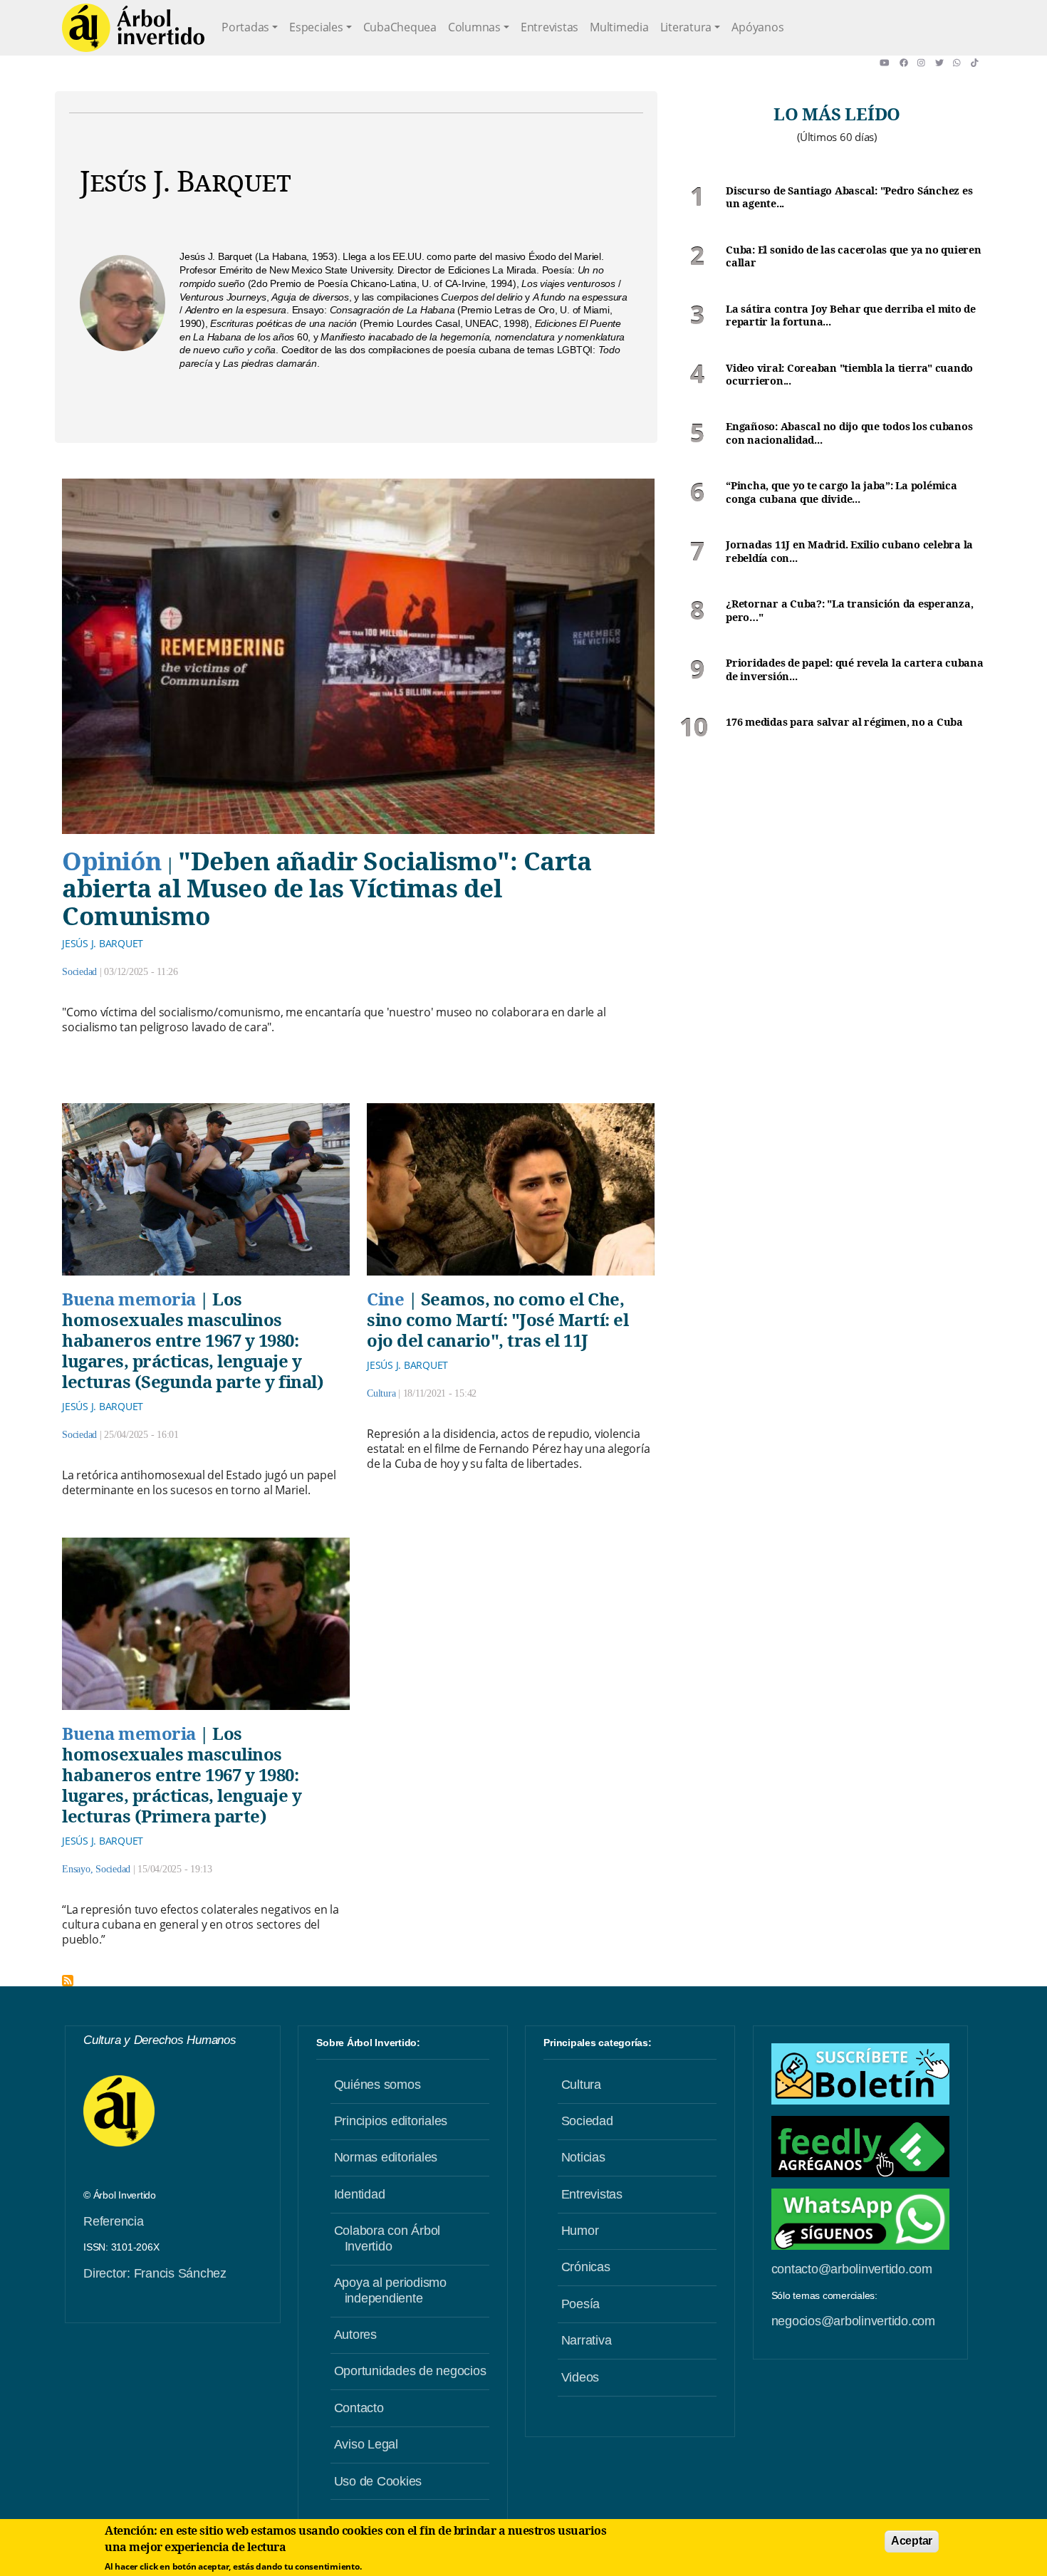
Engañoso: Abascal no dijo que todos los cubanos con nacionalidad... (849, 433)
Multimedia (619, 27)
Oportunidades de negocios (410, 2371)
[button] (889, 63)
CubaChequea (400, 27)
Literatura (686, 27)
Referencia (114, 2221)
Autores (355, 2335)
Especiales (316, 27)
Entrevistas (549, 27)
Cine (385, 1299)
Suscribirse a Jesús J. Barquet (68, 1981)
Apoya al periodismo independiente (390, 2290)
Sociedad (79, 972)
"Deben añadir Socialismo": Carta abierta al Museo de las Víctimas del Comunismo (327, 888)
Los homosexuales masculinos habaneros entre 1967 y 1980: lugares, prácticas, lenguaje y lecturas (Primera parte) (182, 1774)
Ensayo (76, 1869)
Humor (580, 2231)
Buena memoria (129, 1299)
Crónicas (586, 2267)
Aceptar (912, 2541)
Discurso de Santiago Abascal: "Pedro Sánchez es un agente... (849, 198)
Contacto (359, 2408)
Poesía (581, 2304)
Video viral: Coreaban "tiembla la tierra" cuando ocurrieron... (849, 375)
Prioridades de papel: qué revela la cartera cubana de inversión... (855, 670)
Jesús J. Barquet (103, 943)
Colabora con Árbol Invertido (387, 2238)
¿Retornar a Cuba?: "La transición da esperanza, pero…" (849, 611)
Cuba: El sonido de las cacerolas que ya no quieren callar (854, 257)
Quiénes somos (377, 2085)
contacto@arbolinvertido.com (852, 2269)
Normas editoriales (386, 2157)
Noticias (583, 2157)
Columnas (474, 27)
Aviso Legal (366, 2444)
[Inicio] (133, 28)
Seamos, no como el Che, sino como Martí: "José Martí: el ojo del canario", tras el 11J (498, 1319)
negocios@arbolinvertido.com (853, 2321)
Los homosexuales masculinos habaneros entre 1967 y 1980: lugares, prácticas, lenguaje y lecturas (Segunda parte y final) (193, 1340)
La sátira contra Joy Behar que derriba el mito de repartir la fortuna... (851, 316)
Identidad (360, 2194)
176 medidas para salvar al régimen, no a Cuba (844, 722)
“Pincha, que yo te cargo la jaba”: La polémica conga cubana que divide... (842, 492)
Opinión (112, 860)
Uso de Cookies (378, 2481)
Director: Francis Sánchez (155, 2273)
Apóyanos (757, 27)
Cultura (381, 1393)
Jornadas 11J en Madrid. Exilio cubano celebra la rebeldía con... (849, 552)
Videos (580, 2377)
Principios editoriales (391, 2121)
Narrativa (587, 2340)
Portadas (245, 27)
